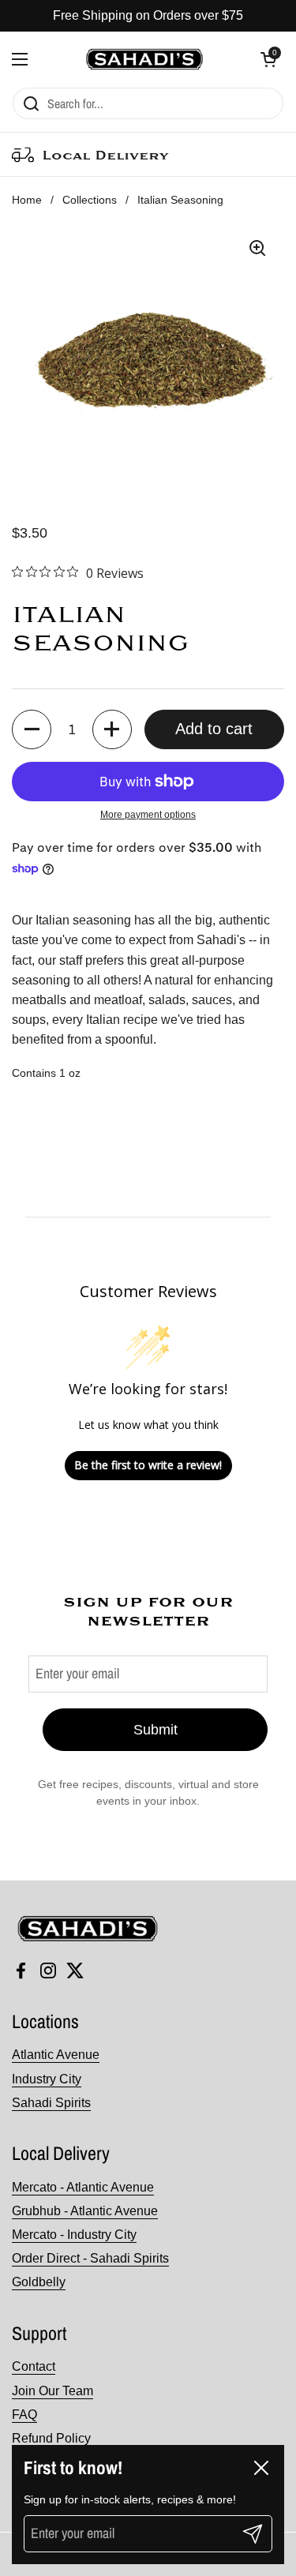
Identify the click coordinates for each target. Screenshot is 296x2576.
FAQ (24, 2415)
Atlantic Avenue (56, 2055)
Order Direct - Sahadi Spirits (90, 2258)
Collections (90, 200)
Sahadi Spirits (51, 2103)
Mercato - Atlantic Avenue (83, 2187)
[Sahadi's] (144, 59)
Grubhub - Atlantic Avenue (85, 2211)
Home (27, 200)
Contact (34, 2366)
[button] (268, 59)
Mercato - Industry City (74, 2235)
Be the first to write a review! (148, 1465)
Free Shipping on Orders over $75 (148, 15)
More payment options (148, 815)
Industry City (47, 2079)
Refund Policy (51, 2438)
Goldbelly (39, 2282)
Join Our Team (52, 2391)
